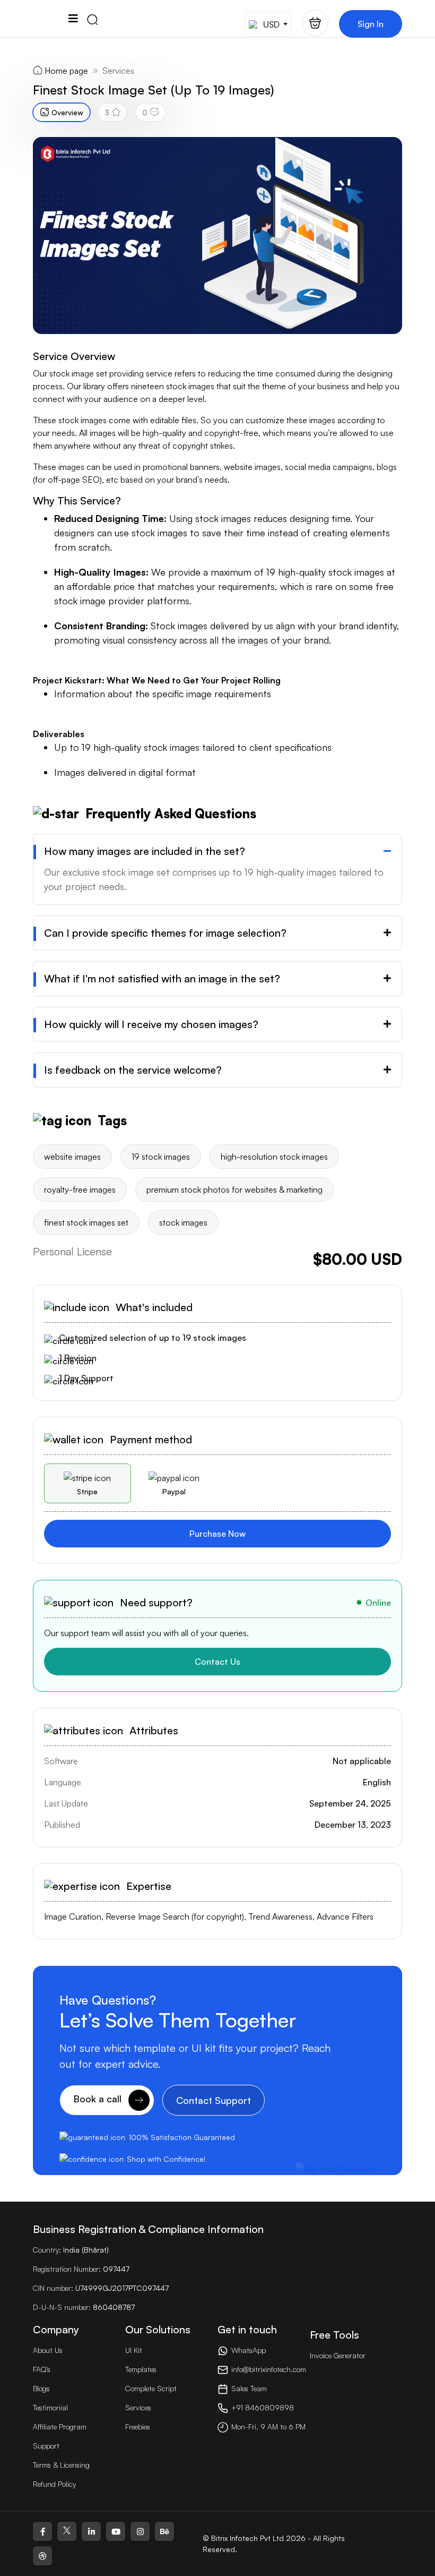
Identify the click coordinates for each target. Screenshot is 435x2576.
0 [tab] (145, 112)
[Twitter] (67, 2531)
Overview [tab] (67, 112)
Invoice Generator (338, 2355)
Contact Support (214, 2100)
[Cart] (315, 23)
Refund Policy (54, 2484)
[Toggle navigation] (73, 19)
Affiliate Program (60, 2427)
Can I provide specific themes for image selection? (165, 933)
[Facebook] (42, 2531)
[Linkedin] (91, 2531)
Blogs (41, 2388)
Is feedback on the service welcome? (133, 1070)
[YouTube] (116, 2531)
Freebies (138, 2427)
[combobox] (268, 24)
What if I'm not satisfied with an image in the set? (162, 979)
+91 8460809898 (263, 2407)
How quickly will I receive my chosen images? (151, 1024)
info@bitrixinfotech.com (269, 2369)
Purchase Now (217, 1534)
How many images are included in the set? (145, 851)
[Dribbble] (42, 2556)
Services (118, 71)
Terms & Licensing (61, 2465)
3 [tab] (107, 112)
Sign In (371, 24)
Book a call (99, 2099)
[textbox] (267, 24)
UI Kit (134, 2350)
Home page (66, 71)
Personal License (72, 1251)
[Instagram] (140, 2531)
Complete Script (151, 2388)
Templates (141, 2369)
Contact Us (217, 1662)
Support (46, 2446)
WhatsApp (249, 2350)
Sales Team (249, 2388)
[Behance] (164, 2531)
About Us (48, 2350)
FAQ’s (42, 2369)
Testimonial (50, 2407)
